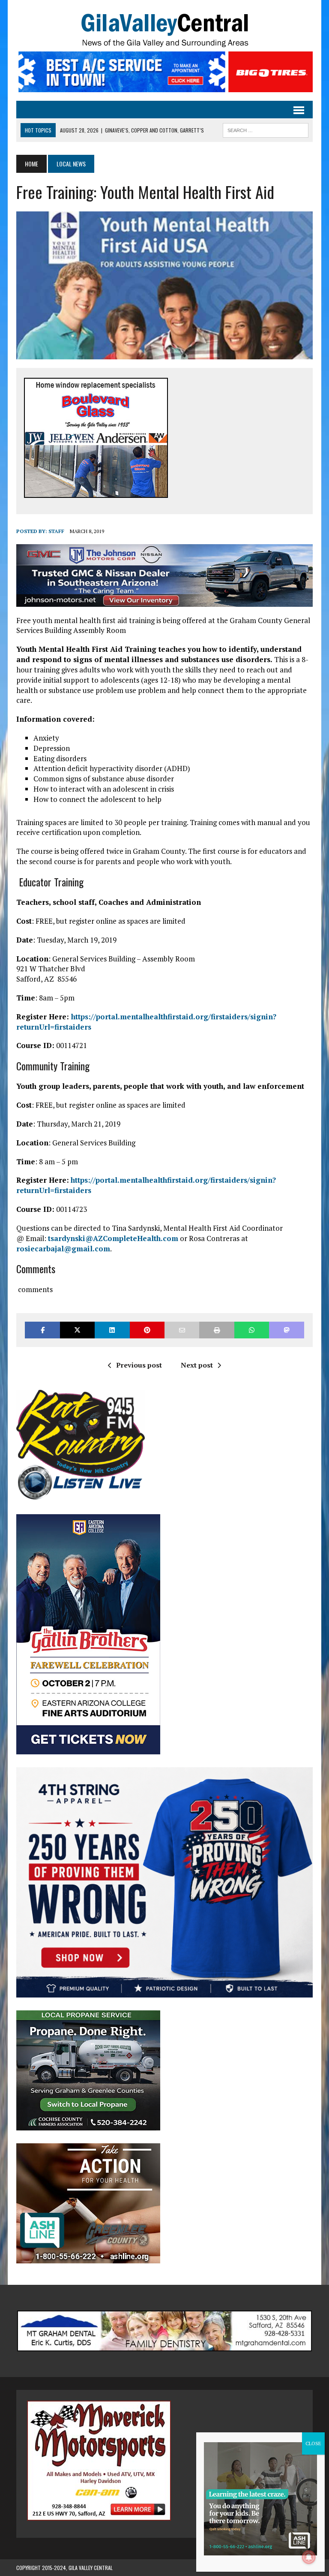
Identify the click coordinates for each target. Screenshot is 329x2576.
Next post (197, 1365)
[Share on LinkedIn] (112, 1330)
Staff (56, 531)
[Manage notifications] (309, 2557)
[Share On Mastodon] (286, 1330)
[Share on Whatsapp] (252, 1330)
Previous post (139, 1365)
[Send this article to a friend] (182, 1330)
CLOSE (313, 2443)
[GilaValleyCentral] (164, 30)
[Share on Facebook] (42, 1330)
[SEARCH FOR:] (266, 129)
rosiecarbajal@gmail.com (63, 1249)
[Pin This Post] (147, 1330)
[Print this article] (217, 1330)
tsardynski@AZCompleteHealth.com (113, 1238)
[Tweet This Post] (77, 1330)
